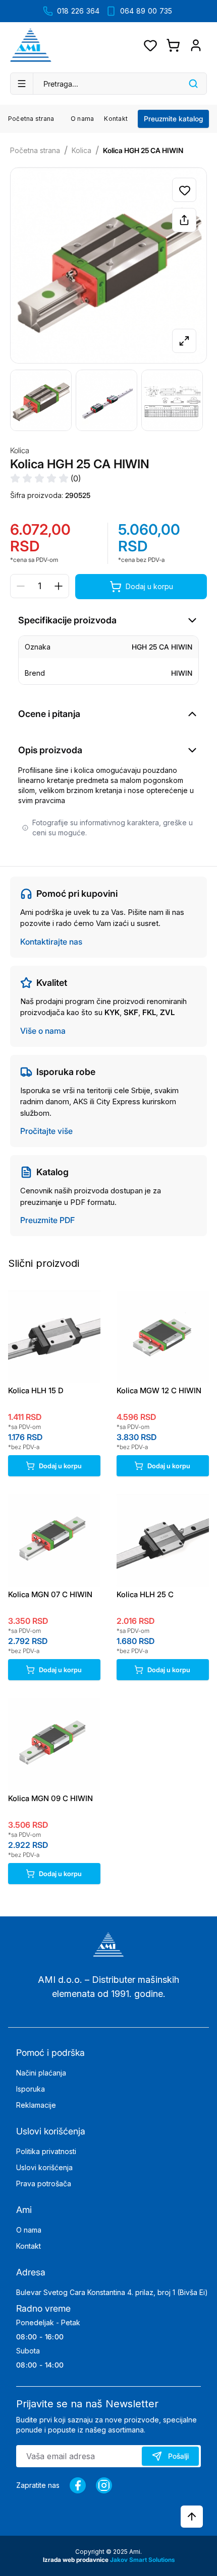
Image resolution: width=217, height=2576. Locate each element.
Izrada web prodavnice (76, 2560)
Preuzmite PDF (47, 1220)
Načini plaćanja (41, 2073)
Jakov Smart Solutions (142, 2560)
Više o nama (43, 1031)
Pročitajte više (46, 1131)
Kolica (82, 150)
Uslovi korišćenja (44, 2167)
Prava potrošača (44, 2184)
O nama (82, 119)
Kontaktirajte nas (51, 942)
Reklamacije (36, 2105)
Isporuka (31, 2089)
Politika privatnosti (46, 2151)
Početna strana (31, 119)
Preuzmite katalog (173, 119)
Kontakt (116, 119)
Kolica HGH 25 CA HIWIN (143, 150)
